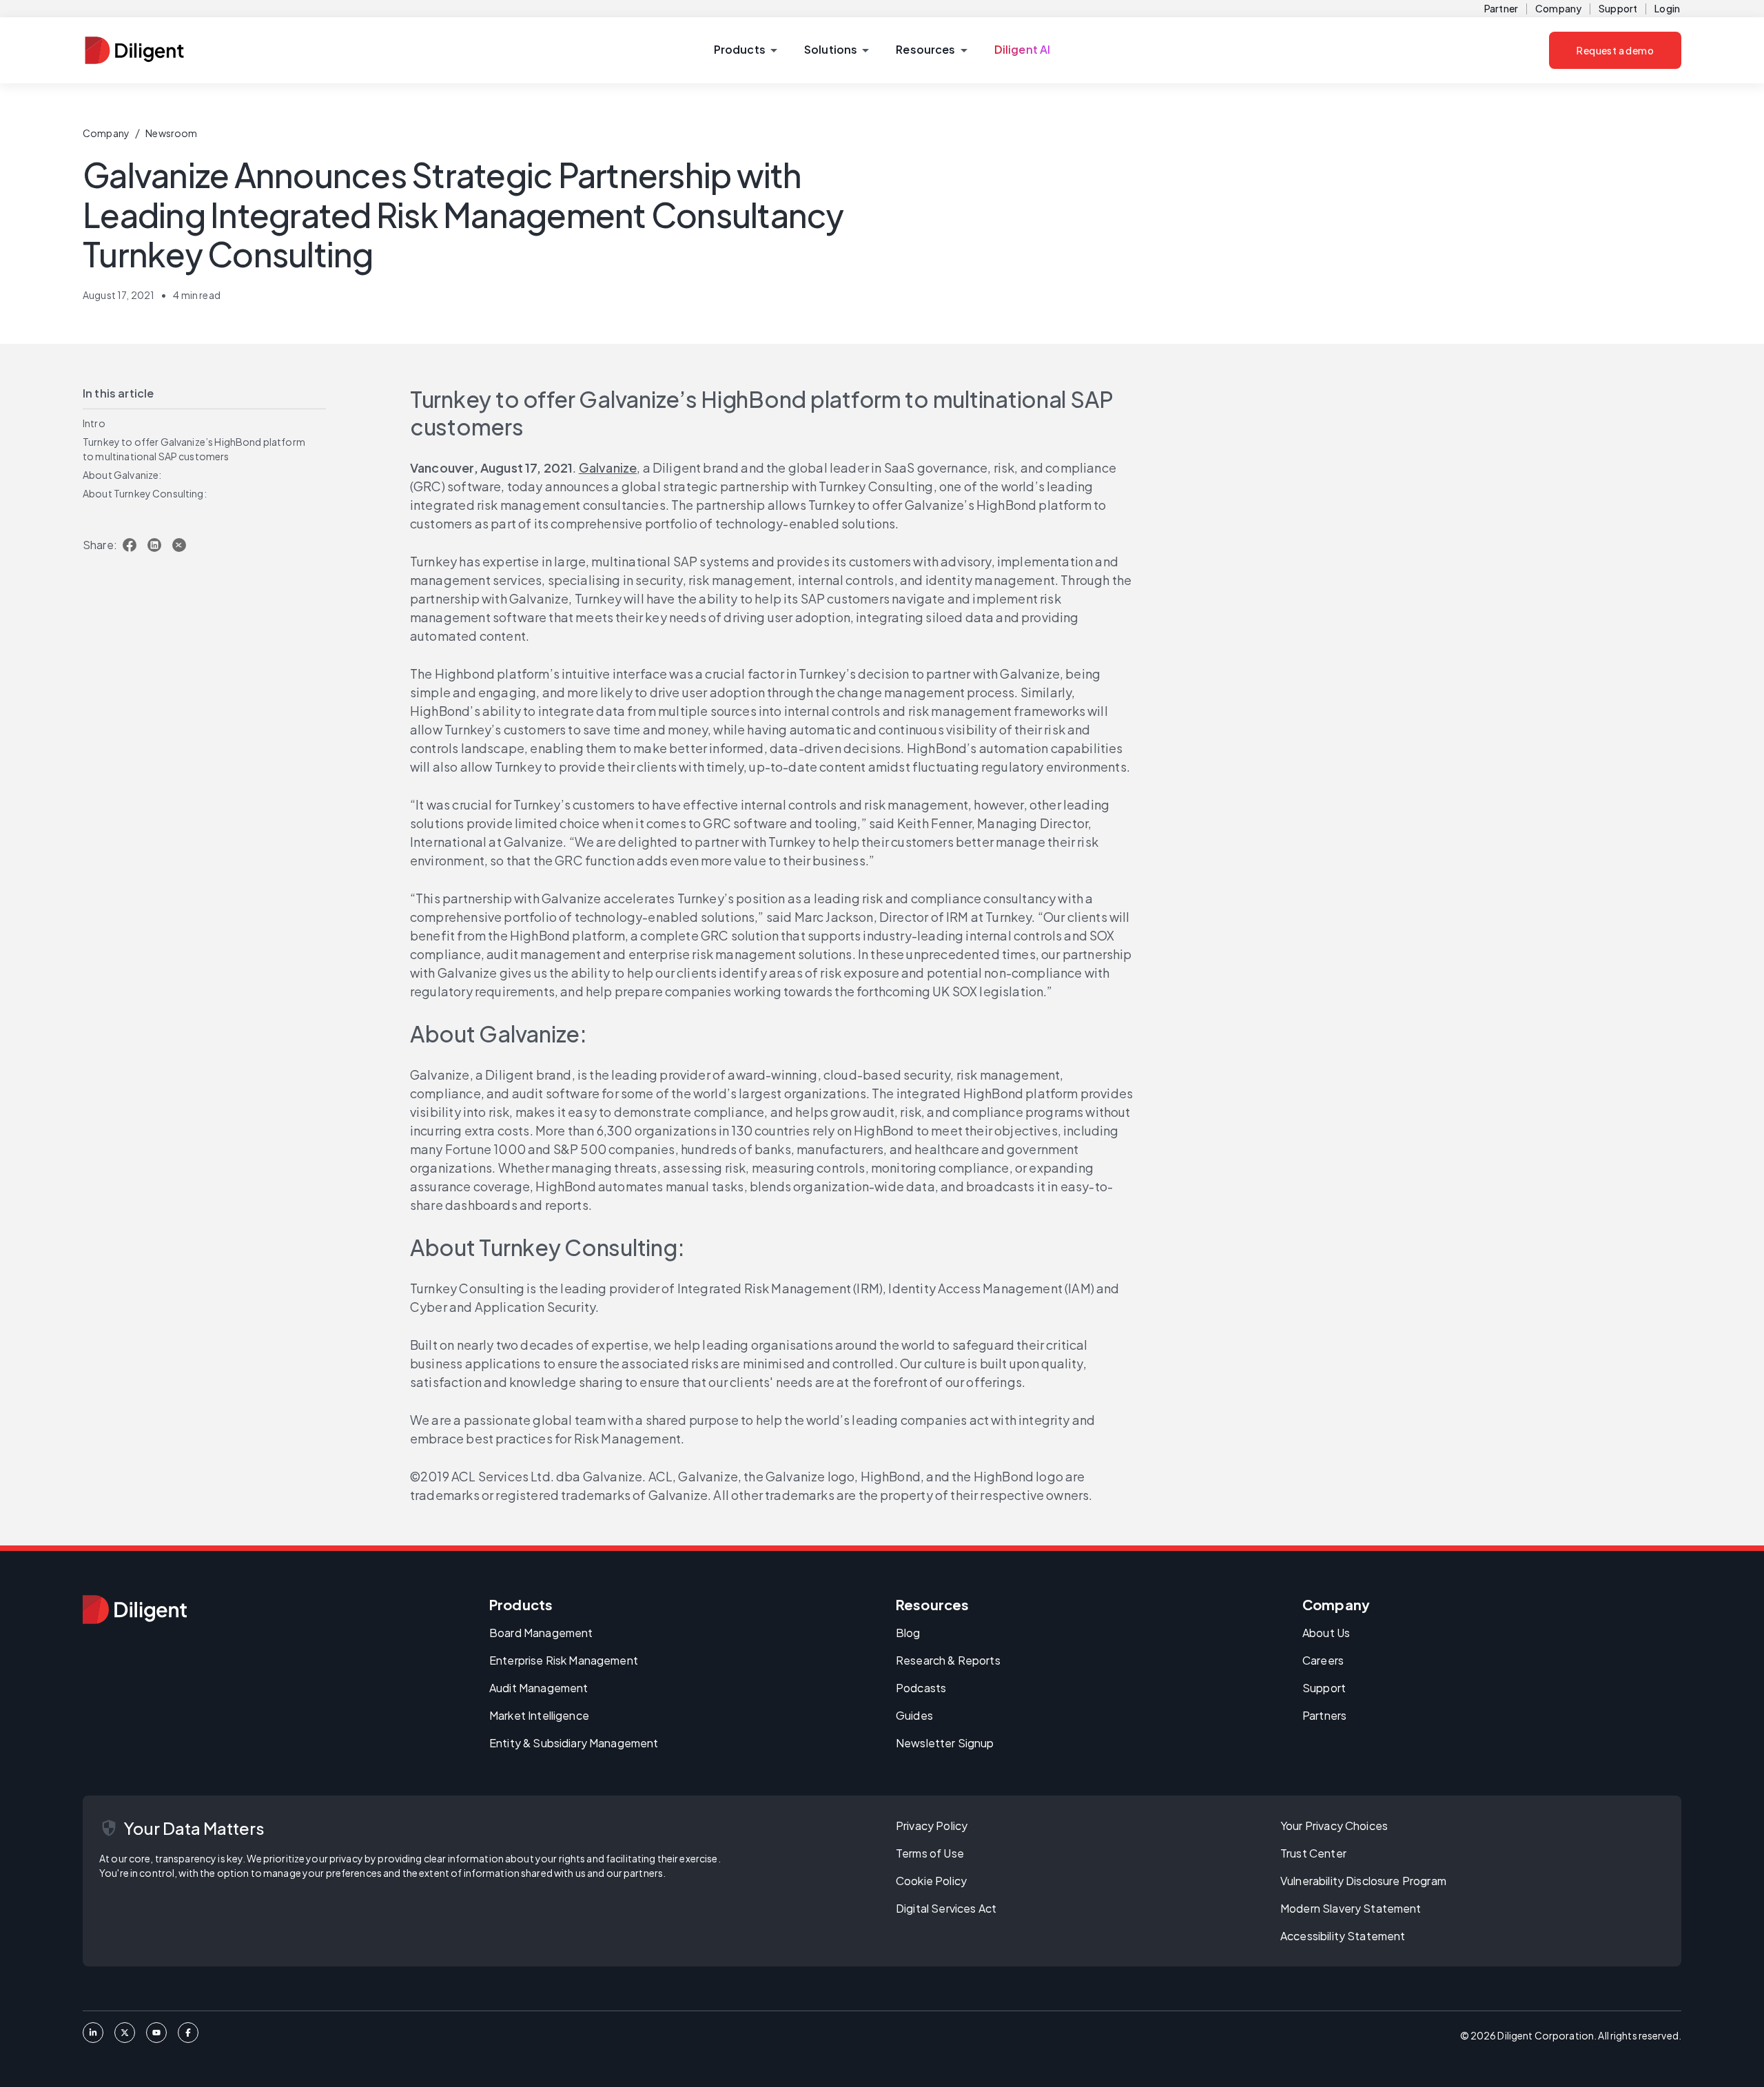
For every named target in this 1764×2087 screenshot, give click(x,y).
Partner (1501, 8)
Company (1558, 8)
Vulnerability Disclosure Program (1363, 1881)
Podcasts (921, 1688)
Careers (1323, 1660)
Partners (1324, 1715)
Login (1667, 8)
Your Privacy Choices (1334, 1826)
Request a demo (1615, 50)
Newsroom (171, 133)
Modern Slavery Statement (1351, 1908)
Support (1618, 8)
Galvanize (608, 467)
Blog (908, 1633)
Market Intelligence (539, 1715)
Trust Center (1313, 1853)
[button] (745, 50)
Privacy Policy (932, 1826)
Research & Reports (948, 1660)
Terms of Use (930, 1853)
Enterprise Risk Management (564, 1660)
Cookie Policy (931, 1881)
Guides (914, 1715)
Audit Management (539, 1688)
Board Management (541, 1633)
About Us (1326, 1633)
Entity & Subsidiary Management (574, 1743)
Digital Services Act (946, 1908)
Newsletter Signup (945, 1743)
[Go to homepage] (135, 1610)
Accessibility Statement (1343, 1936)
